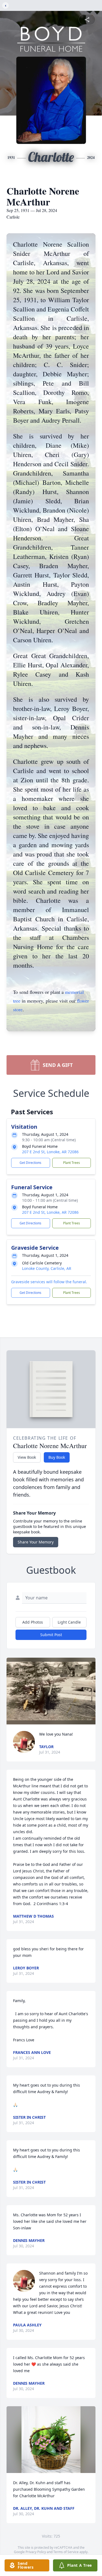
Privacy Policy (36, 2552)
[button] (51, 1691)
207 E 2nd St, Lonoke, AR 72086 (50, 1152)
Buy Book (57, 1457)
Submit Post (51, 1635)
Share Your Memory (36, 1542)
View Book (27, 1457)
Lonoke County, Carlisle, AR (47, 1268)
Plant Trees (72, 1163)
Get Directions (30, 1163)
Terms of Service (66, 2552)
